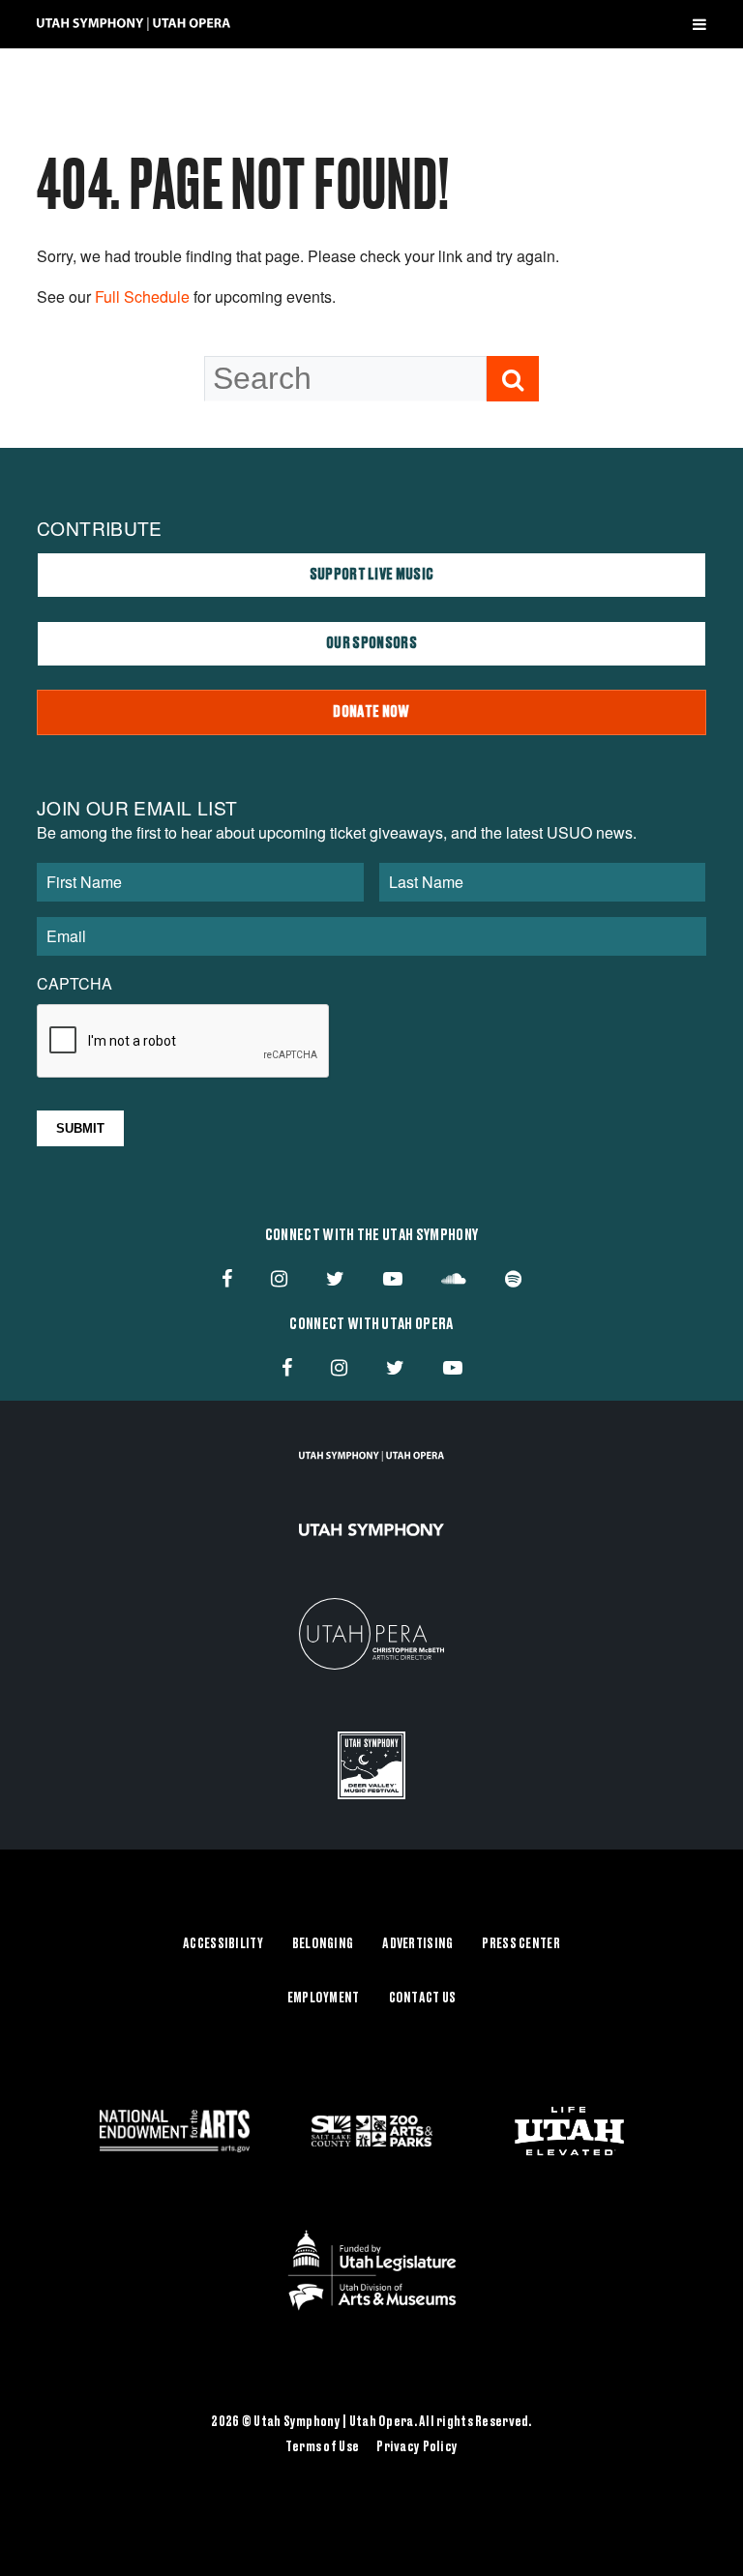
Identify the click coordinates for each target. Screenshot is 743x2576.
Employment (324, 1999)
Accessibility (223, 1944)
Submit (80, 1128)
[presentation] (184, 1042)
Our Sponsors (371, 643)
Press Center (520, 1944)
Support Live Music (372, 575)
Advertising (417, 1944)
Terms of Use (322, 2447)
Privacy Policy (417, 2447)
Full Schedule (142, 296)
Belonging (323, 1944)
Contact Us (423, 1999)
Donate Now (371, 712)
